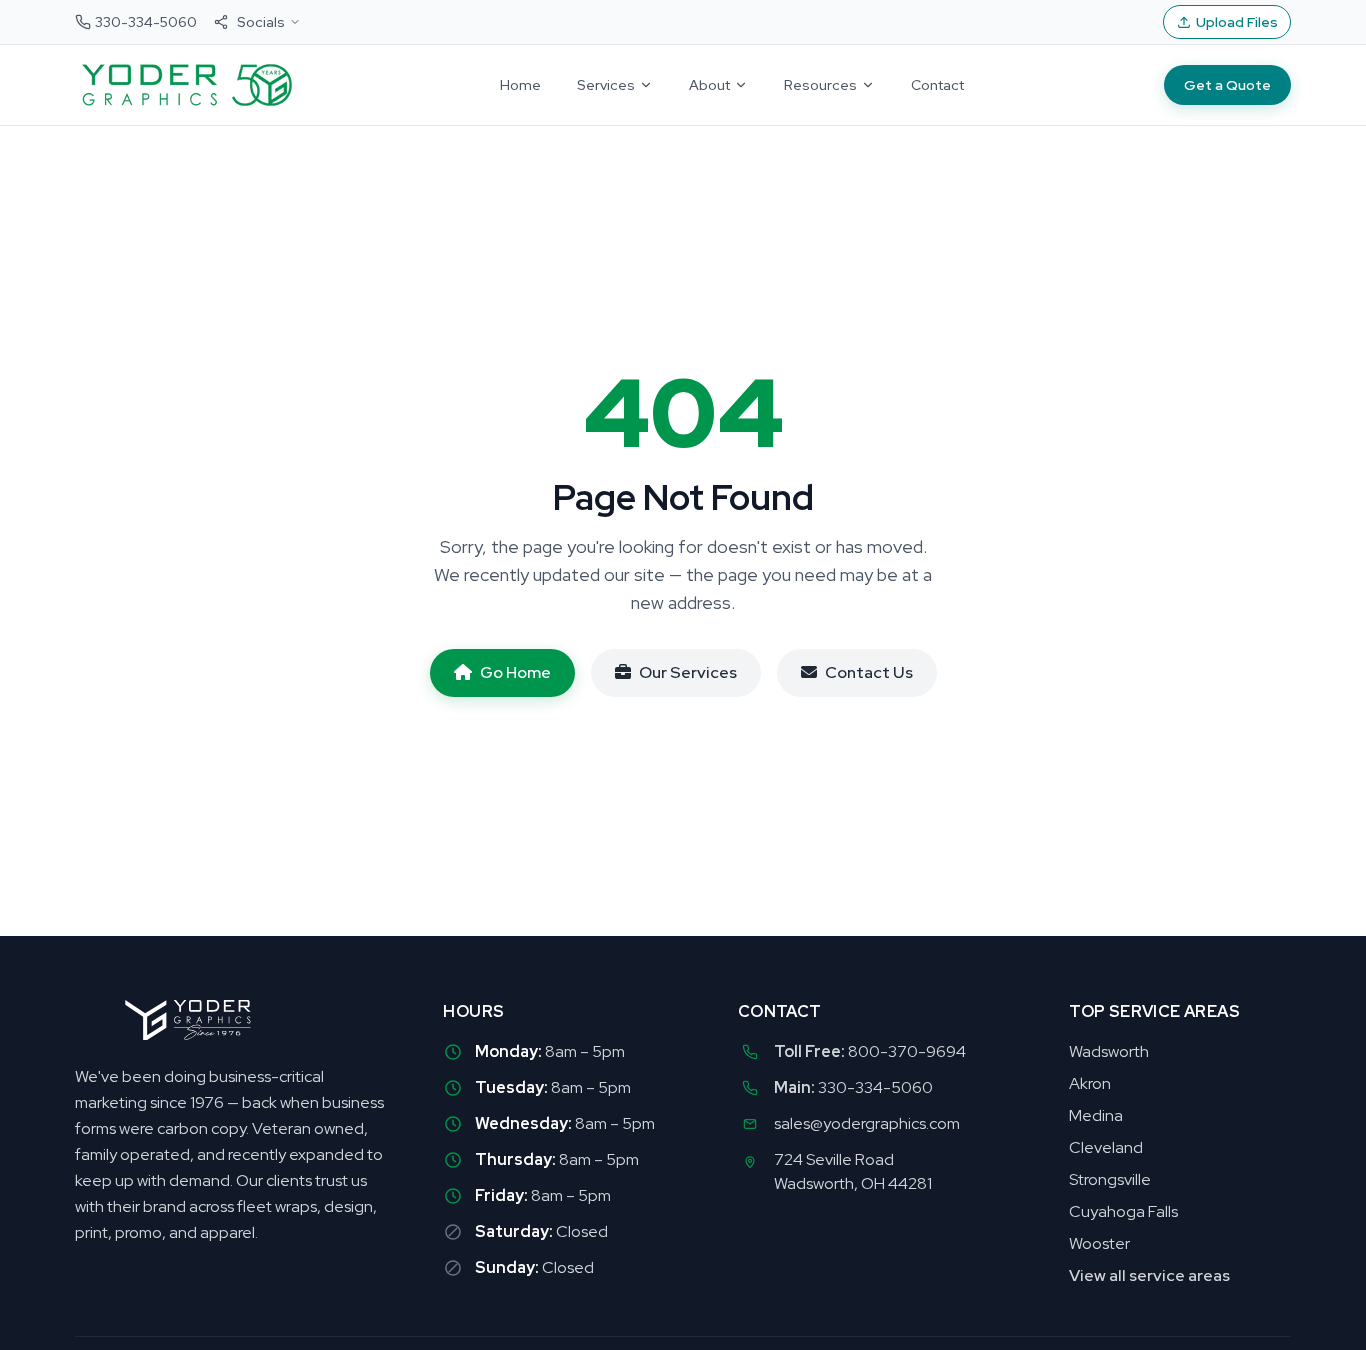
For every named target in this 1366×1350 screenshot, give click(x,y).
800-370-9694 (907, 1051)
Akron (1090, 1083)
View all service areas (1149, 1275)
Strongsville (1110, 1179)
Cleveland (1106, 1147)
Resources (820, 85)
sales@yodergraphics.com (867, 1123)
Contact (937, 85)
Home (520, 85)
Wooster (1099, 1243)
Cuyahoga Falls (1123, 1211)
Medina (1096, 1115)
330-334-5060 (875, 1087)
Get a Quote (1227, 85)
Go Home (515, 672)
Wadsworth (1109, 1051)
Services (606, 85)
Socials (261, 22)
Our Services (688, 672)
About (709, 85)
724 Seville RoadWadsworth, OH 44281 (853, 1171)
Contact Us (869, 672)
